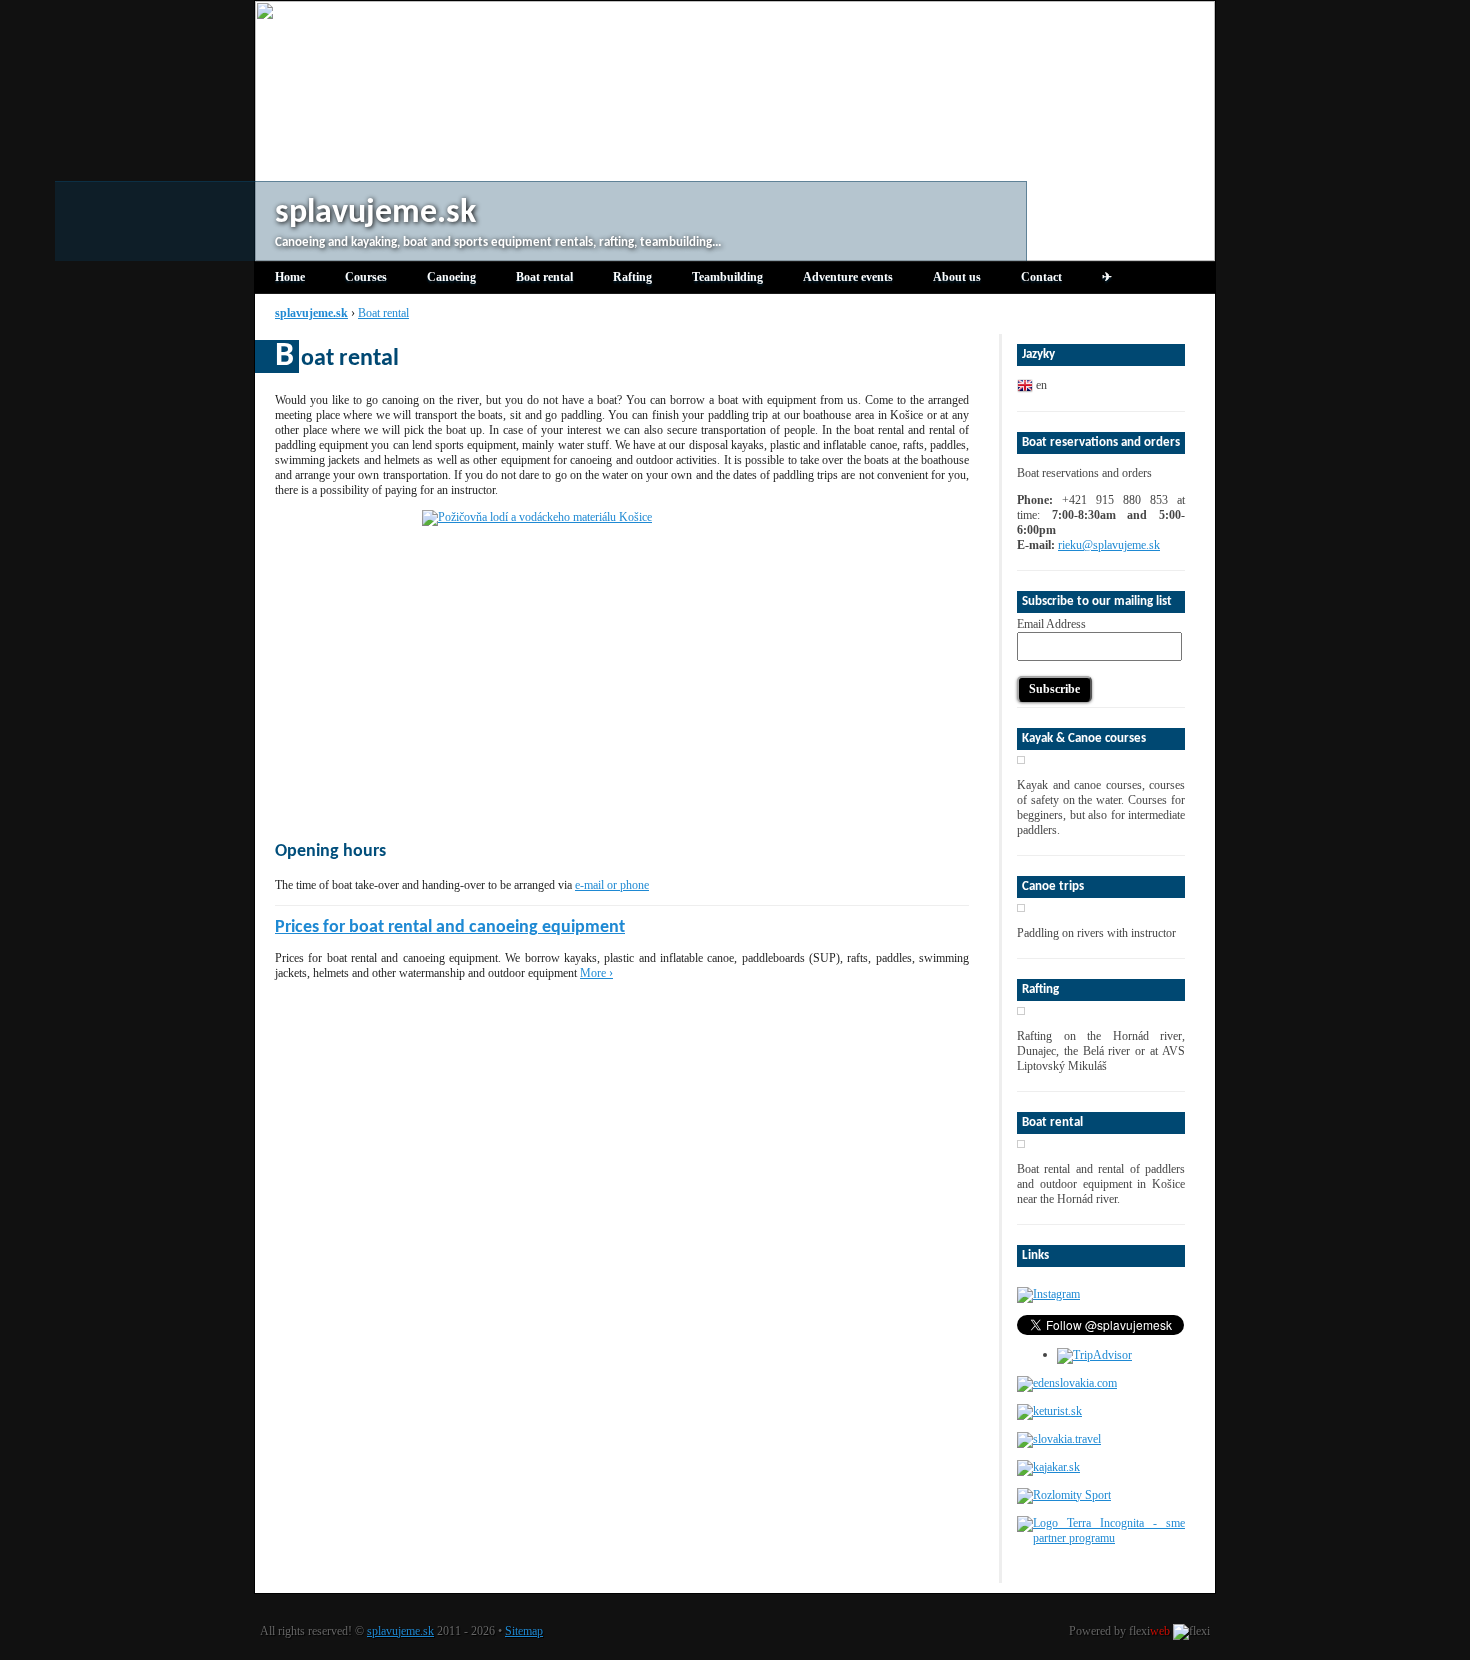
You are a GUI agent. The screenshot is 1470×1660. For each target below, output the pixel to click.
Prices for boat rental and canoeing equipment (450, 927)
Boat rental (544, 277)
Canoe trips (1053, 886)
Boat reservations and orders (1101, 442)
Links (1035, 1255)
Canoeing (451, 277)
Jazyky (1038, 354)
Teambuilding (727, 277)
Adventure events (848, 277)
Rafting (632, 277)
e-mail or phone (612, 885)
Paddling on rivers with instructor (1096, 933)
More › (596, 973)
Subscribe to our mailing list (1097, 601)
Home (290, 277)
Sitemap (524, 1631)
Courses (366, 277)
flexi (1149, 1631)
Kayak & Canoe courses (1084, 738)
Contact (1041, 277)
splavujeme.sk (400, 1631)
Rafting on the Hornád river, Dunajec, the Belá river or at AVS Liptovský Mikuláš (1101, 1051)
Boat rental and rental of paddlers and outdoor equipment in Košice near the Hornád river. (1101, 1184)
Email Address (1051, 624)
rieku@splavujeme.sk (1109, 545)
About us (957, 277)
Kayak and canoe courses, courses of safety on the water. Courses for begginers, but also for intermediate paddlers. (1101, 807)
